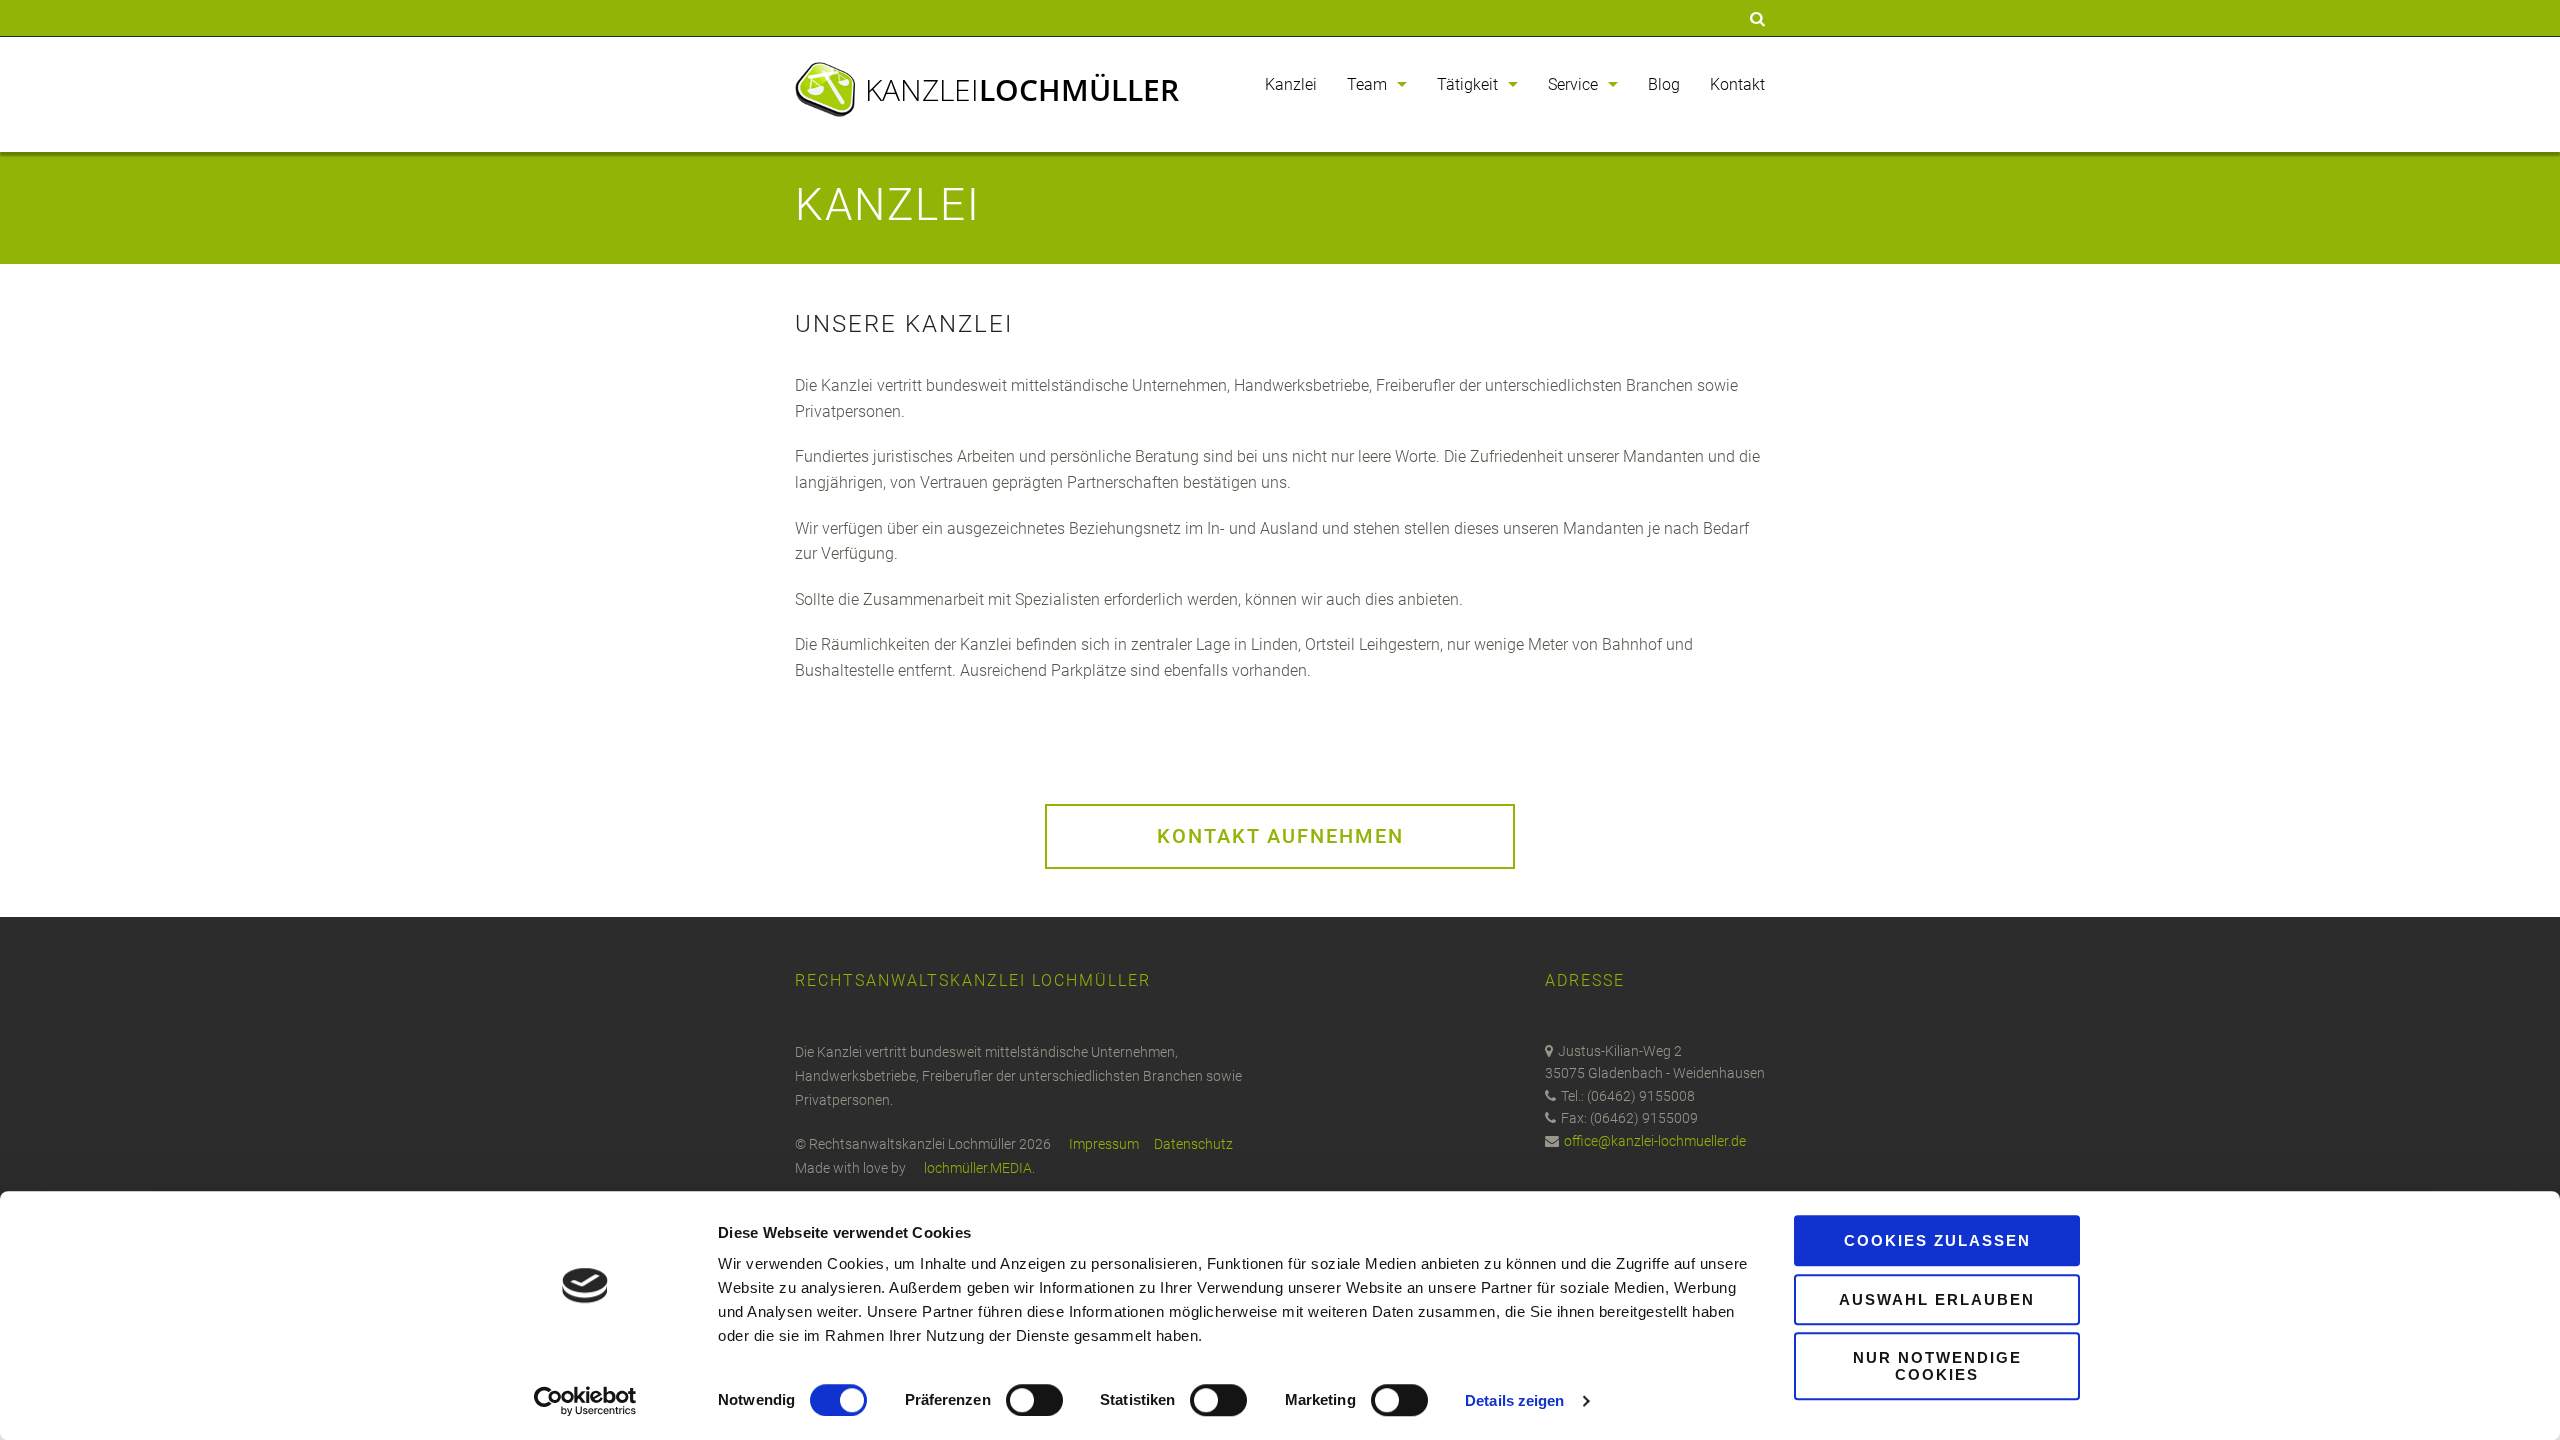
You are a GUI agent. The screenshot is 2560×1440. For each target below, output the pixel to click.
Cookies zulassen (1937, 1240)
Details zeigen (1514, 1400)
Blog (1664, 84)
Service (1573, 84)
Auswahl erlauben (1937, 1299)
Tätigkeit (1467, 84)
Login (810, 18)
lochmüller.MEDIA (978, 1168)
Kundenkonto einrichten (912, 18)
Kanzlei (1022, 89)
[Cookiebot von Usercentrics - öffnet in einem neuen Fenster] (585, 1401)
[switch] (1034, 1400)
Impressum (1104, 1144)
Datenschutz (1193, 1144)
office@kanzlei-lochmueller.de (1655, 1141)
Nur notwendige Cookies (1937, 1366)
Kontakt (1737, 84)
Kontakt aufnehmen (1280, 836)
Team (1367, 84)
